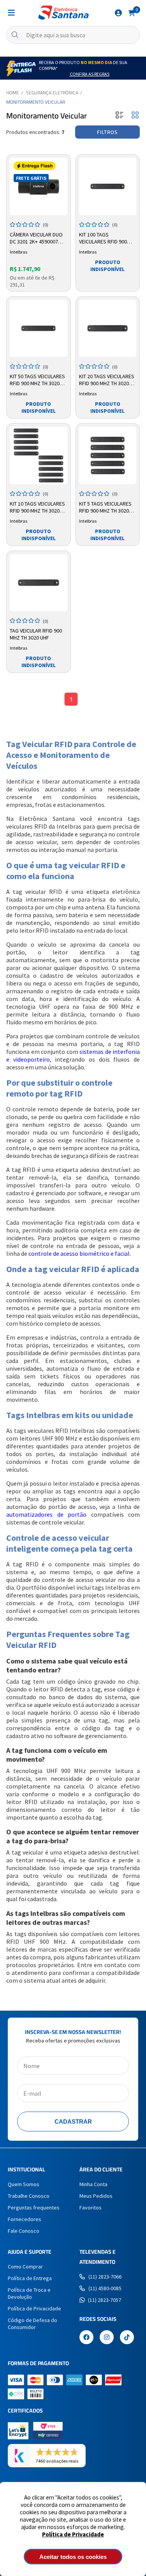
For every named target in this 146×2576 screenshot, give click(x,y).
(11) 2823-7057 (105, 2300)
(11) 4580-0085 (105, 2288)
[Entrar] (118, 13)
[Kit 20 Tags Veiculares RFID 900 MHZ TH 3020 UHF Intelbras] (108, 329)
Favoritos (91, 2208)
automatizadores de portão (46, 1514)
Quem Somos (24, 2184)
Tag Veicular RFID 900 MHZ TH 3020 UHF (36, 634)
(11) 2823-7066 (105, 2277)
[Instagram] (107, 2338)
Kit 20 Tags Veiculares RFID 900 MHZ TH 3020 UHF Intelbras (107, 380)
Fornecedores (25, 2219)
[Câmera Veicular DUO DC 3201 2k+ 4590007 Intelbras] (39, 186)
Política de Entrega (30, 2278)
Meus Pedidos (96, 2196)
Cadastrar (73, 2121)
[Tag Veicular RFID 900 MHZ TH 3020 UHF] (39, 583)
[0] (132, 12)
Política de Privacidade (73, 2534)
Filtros (107, 132)
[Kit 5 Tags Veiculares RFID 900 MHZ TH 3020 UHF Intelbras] (108, 455)
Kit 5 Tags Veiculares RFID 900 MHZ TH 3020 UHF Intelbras (105, 508)
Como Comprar (25, 2267)
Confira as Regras (90, 74)
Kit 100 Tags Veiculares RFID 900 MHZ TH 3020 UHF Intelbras (103, 238)
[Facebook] (86, 2338)
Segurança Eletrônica (52, 93)
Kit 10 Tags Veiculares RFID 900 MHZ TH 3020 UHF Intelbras (37, 508)
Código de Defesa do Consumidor (33, 2324)
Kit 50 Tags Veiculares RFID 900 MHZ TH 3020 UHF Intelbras (37, 380)
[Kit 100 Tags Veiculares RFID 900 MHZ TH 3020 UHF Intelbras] (108, 186)
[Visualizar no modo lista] (120, 116)
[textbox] (73, 35)
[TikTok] (127, 2338)
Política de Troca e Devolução (29, 2293)
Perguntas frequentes (34, 2208)
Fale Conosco (24, 2231)
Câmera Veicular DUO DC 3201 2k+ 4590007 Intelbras (36, 238)
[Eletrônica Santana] (63, 13)
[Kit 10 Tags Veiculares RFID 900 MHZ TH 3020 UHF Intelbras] (39, 455)
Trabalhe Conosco (29, 2196)
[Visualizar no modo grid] (135, 116)
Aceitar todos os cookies (73, 2557)
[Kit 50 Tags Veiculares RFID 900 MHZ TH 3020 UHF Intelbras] (39, 329)
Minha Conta (93, 2184)
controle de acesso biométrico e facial (79, 1253)
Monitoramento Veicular (36, 102)
